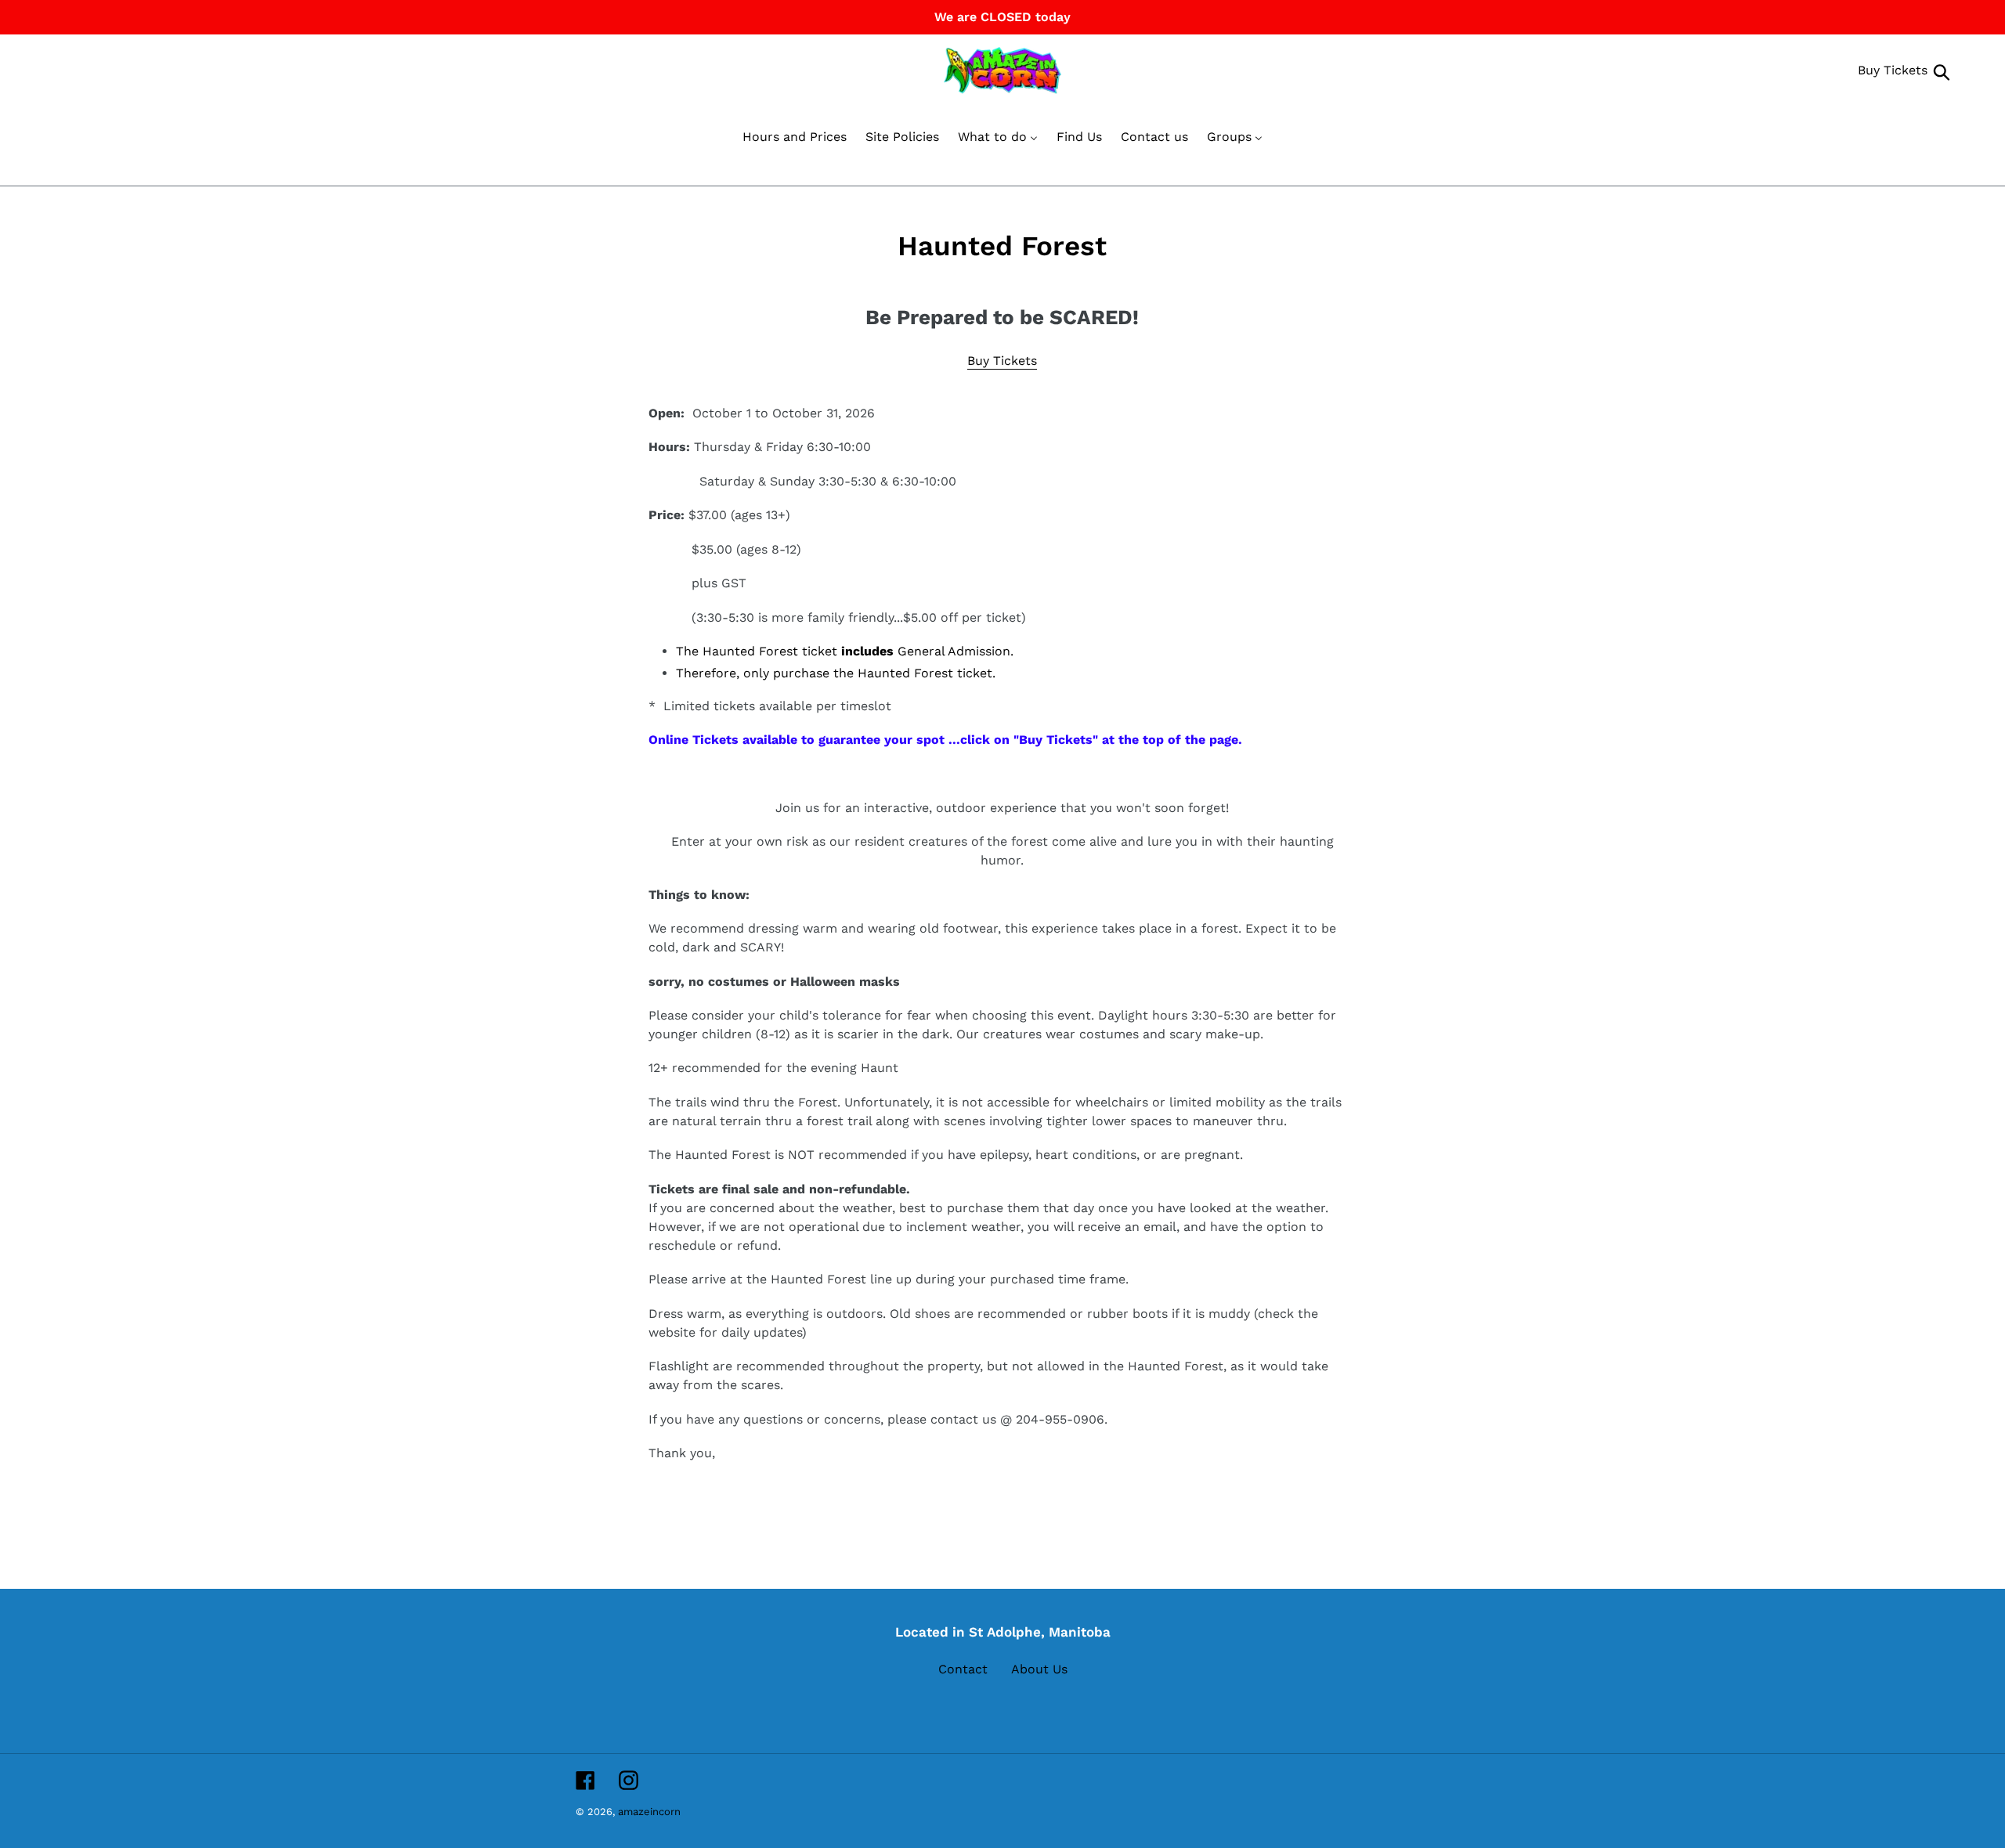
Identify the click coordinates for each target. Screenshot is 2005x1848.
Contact (963, 1669)
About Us (1039, 1669)
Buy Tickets (1893, 70)
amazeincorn (649, 1812)
